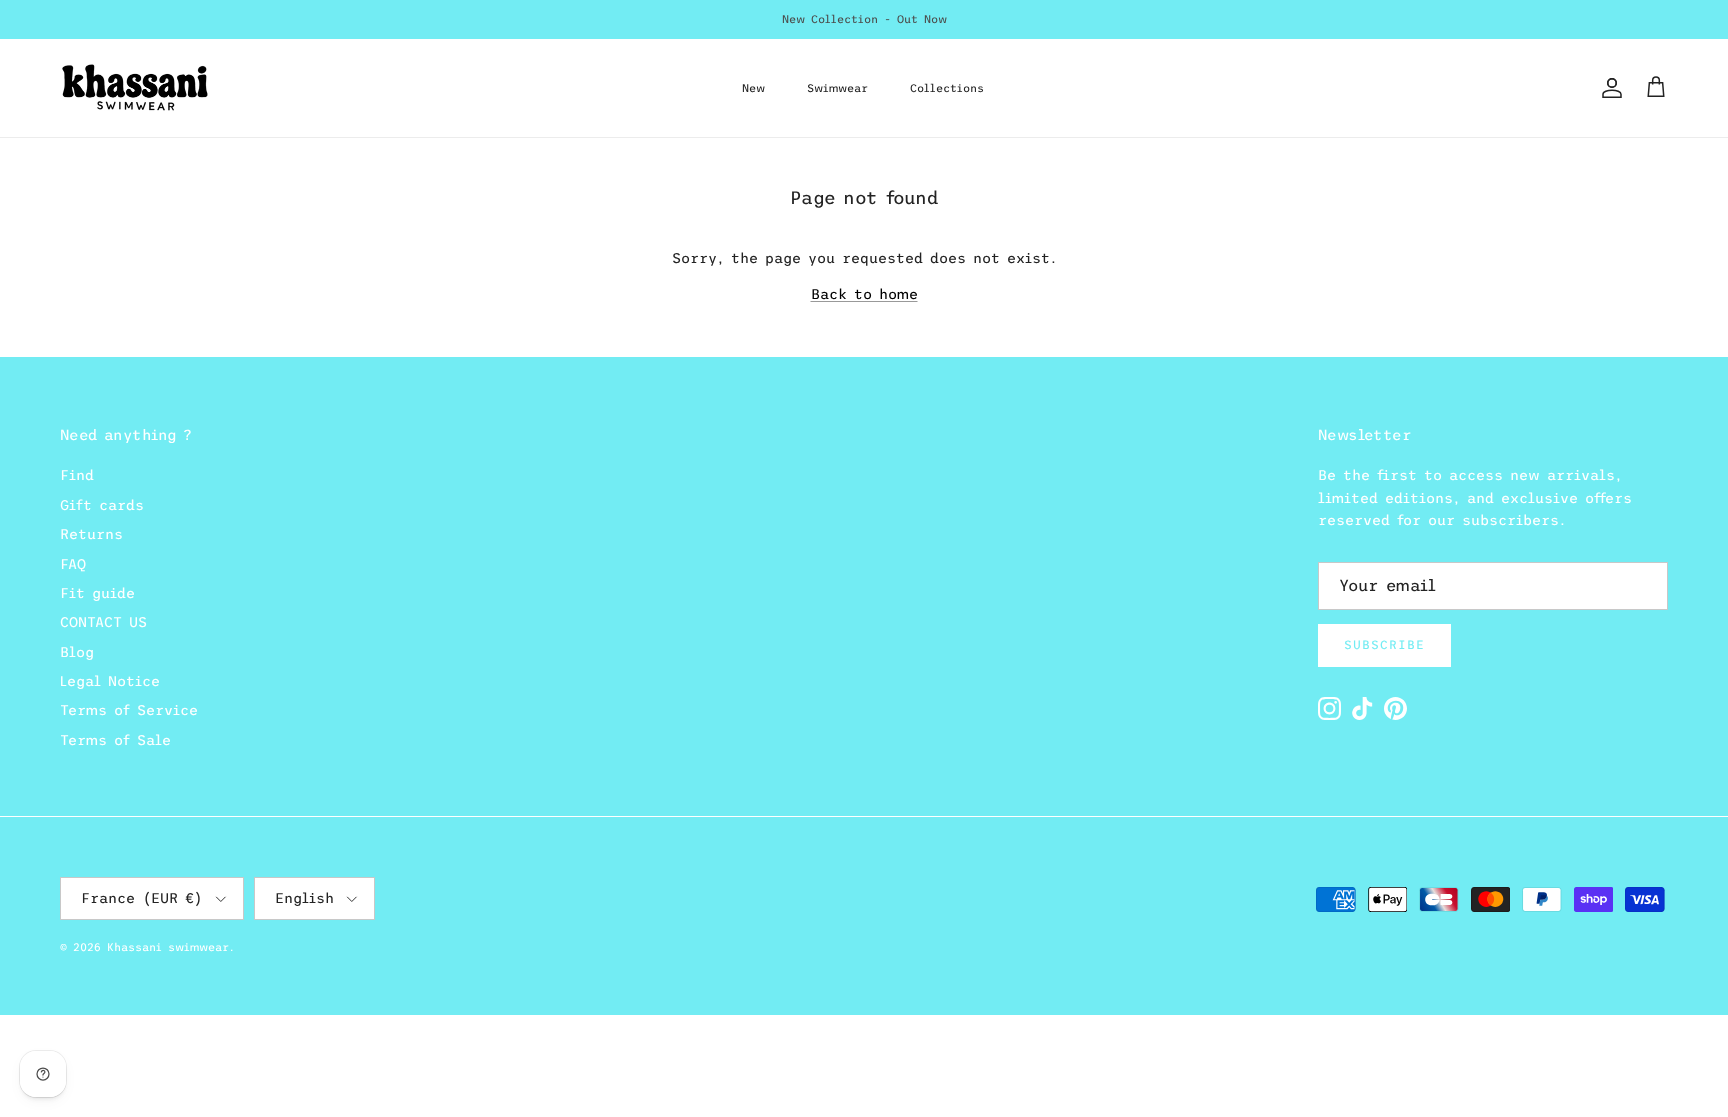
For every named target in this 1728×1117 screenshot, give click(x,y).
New (753, 88)
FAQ (73, 564)
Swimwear (837, 88)
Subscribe (1384, 645)
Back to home (864, 294)
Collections (947, 88)
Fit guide (97, 593)
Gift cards (102, 505)
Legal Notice (110, 681)
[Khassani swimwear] (135, 88)
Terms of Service (129, 710)
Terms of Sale (115, 740)
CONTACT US (103, 622)
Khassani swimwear (168, 947)
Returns (91, 534)
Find (77, 475)
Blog (77, 652)
